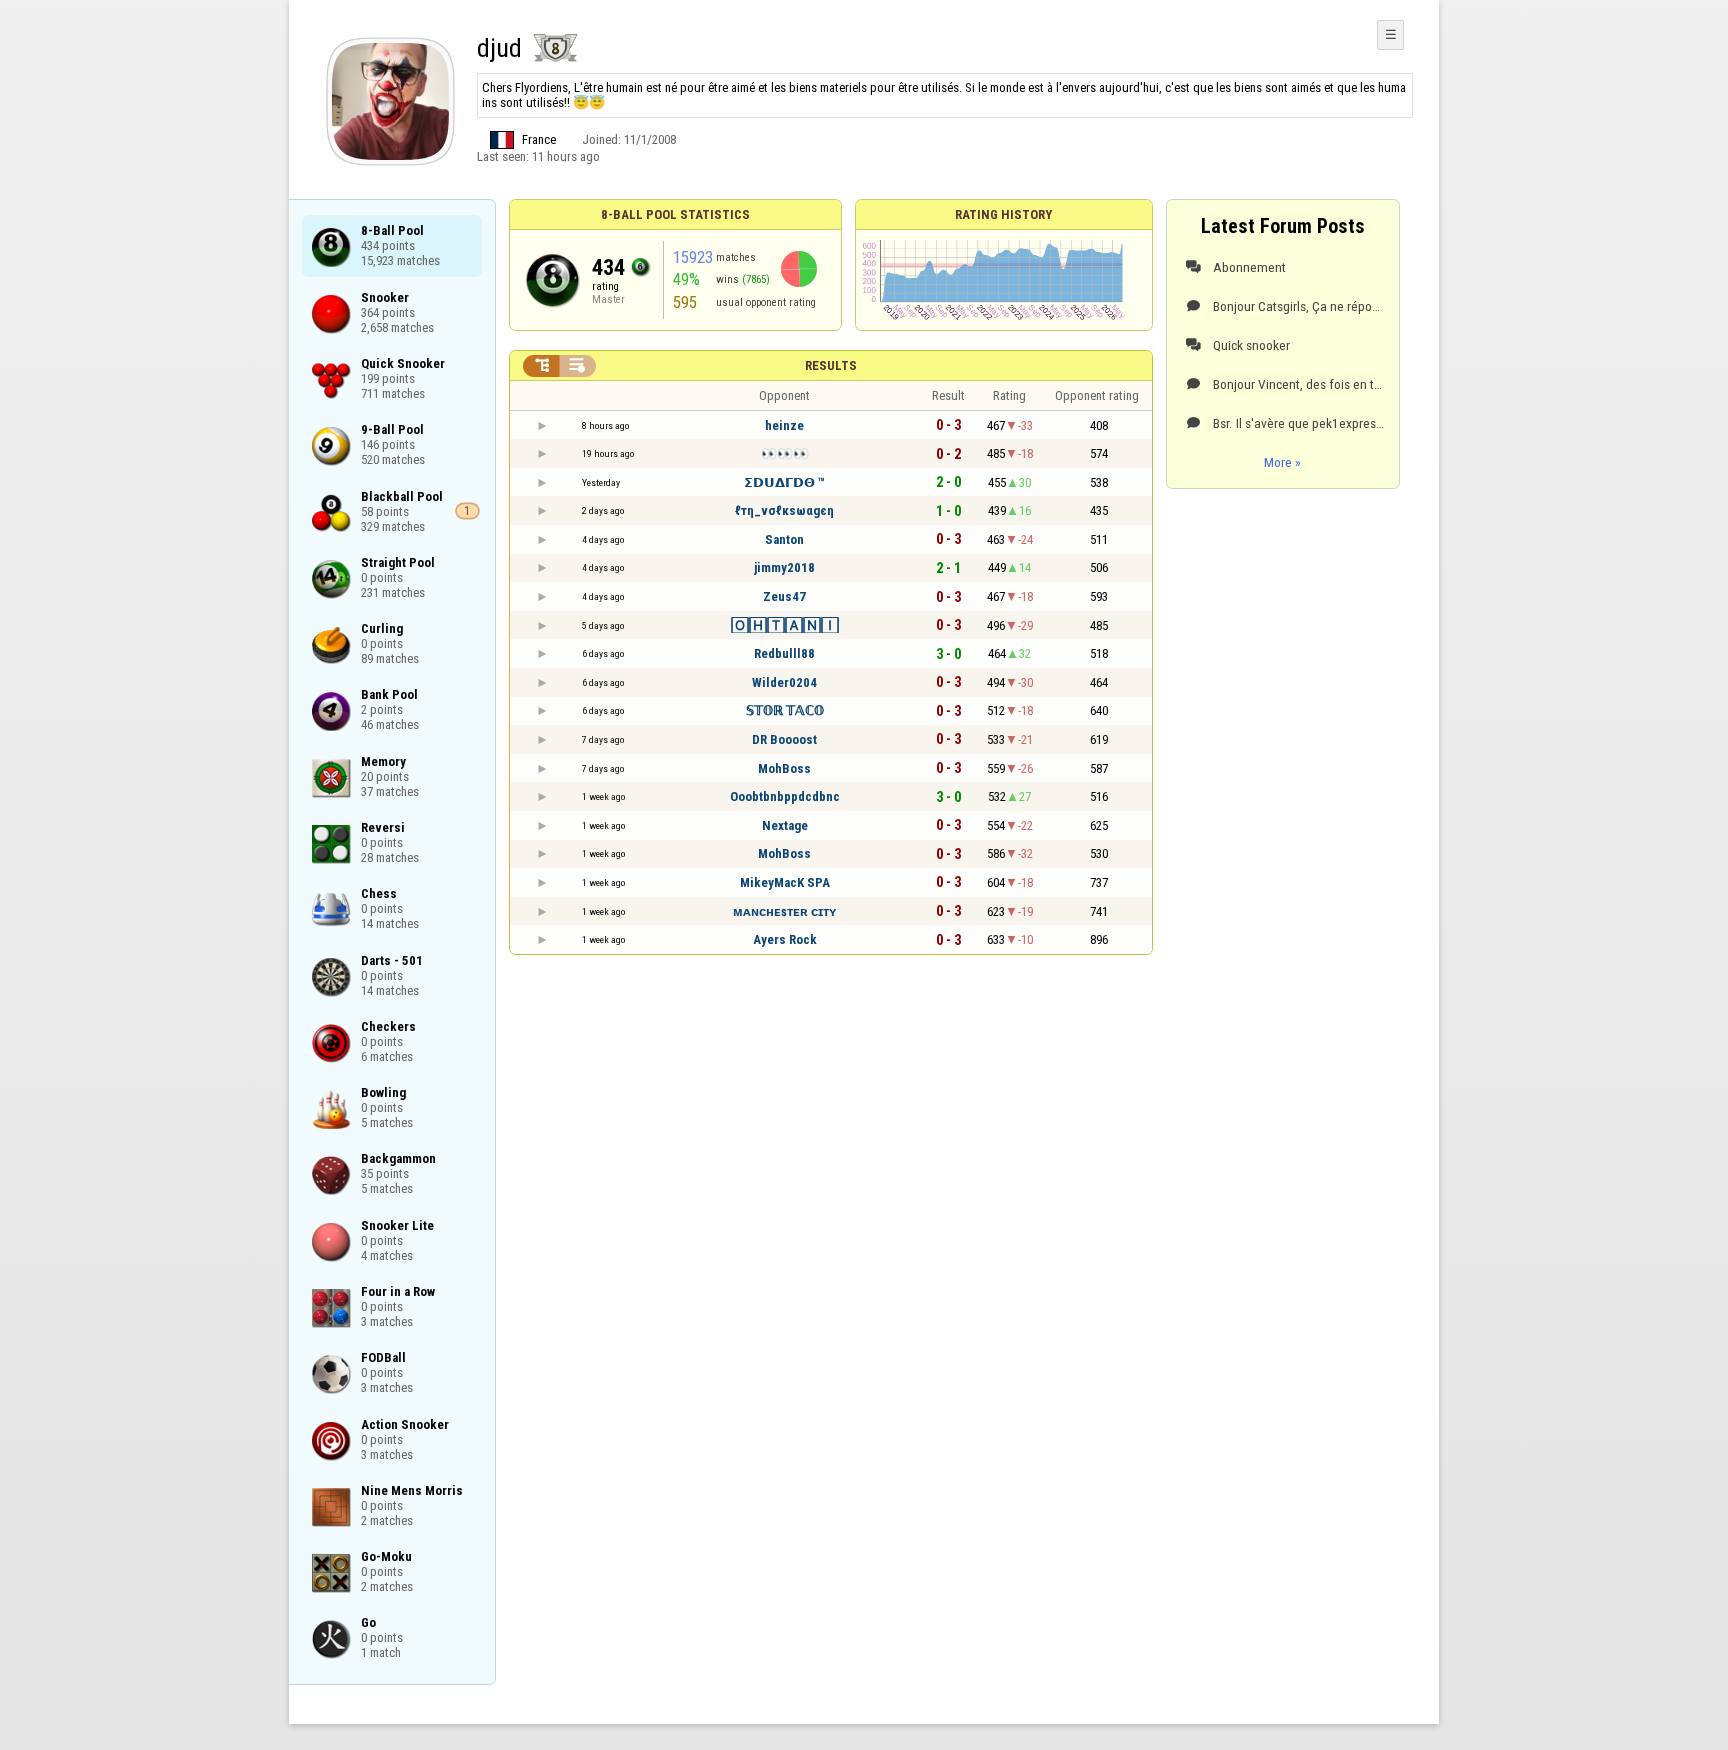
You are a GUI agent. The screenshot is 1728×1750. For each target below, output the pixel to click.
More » (1282, 462)
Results (831, 365)
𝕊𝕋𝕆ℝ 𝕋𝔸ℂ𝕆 (785, 710)
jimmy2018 (784, 567)
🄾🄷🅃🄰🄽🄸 (785, 625)
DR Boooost (784, 739)
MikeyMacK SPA (785, 882)
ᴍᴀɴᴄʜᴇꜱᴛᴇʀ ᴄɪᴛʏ (784, 911)
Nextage (785, 825)
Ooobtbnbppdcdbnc (785, 796)
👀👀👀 (785, 453)
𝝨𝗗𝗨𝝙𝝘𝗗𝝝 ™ (784, 482)
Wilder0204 (784, 682)
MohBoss (784, 768)
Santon (784, 539)
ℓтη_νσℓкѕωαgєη (784, 510)
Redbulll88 (784, 653)
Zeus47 (784, 596)
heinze (784, 425)
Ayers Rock (785, 939)
